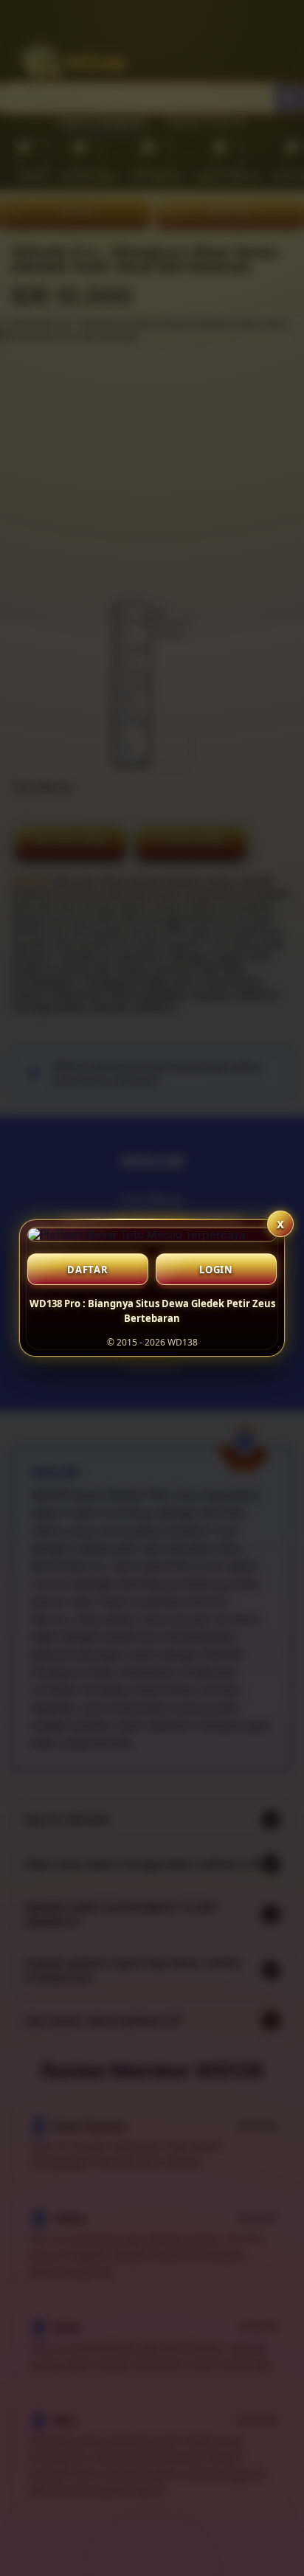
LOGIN (216, 1270)
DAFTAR (88, 1270)
